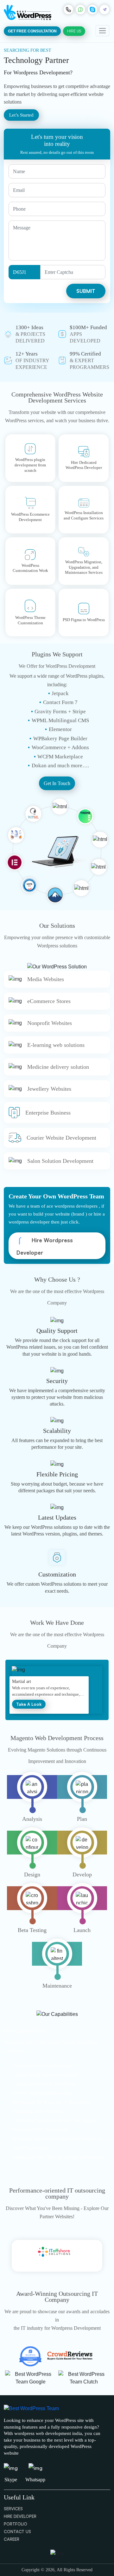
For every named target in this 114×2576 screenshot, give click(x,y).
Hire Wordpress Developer (45, 1246)
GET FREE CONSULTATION (32, 31)
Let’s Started (21, 115)
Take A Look (81, 1690)
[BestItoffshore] (57, 2256)
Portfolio (16, 2524)
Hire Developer (20, 2516)
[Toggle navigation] (102, 31)
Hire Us (74, 31)
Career (12, 2539)
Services (13, 2509)
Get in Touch (57, 783)
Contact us (17, 2532)
